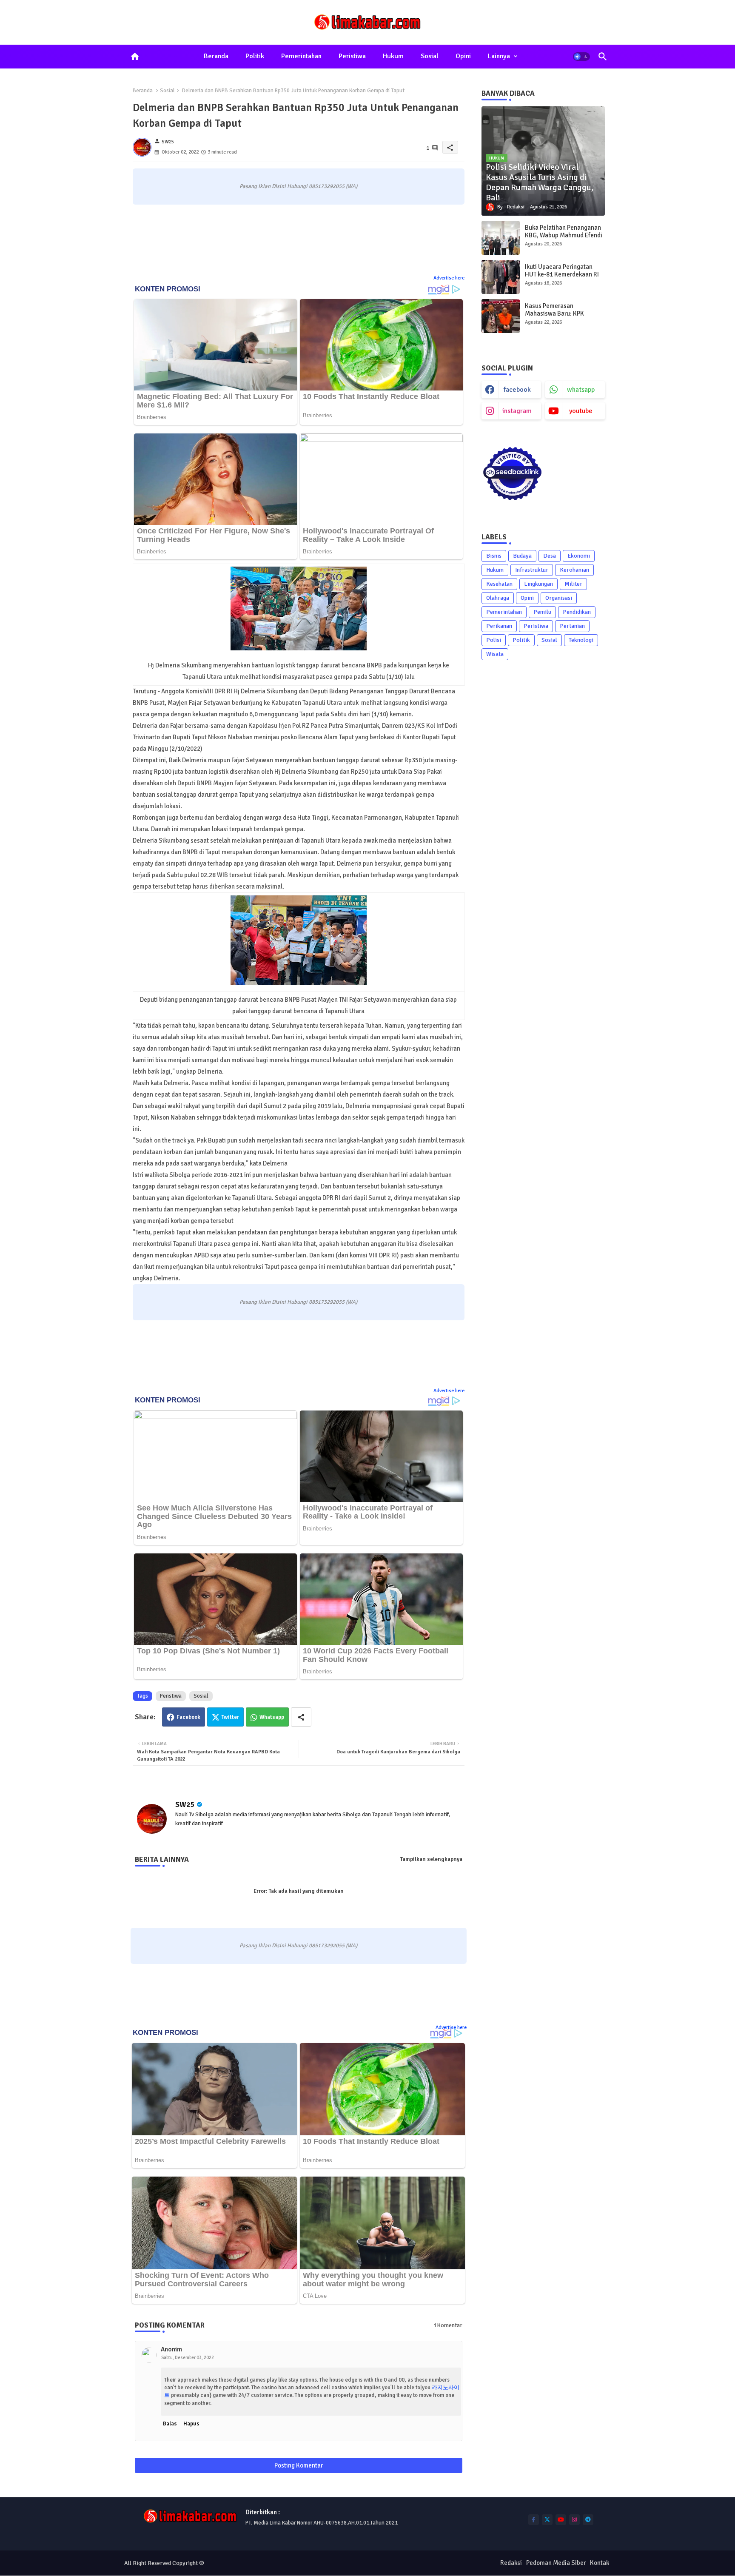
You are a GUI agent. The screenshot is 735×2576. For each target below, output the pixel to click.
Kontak (600, 2563)
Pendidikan (577, 612)
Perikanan (499, 626)
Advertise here (449, 278)
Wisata (495, 654)
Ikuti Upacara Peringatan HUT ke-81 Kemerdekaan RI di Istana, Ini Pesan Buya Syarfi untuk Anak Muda (562, 278)
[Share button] (301, 1717)
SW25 (185, 1804)
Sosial (430, 56)
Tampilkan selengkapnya (431, 1859)
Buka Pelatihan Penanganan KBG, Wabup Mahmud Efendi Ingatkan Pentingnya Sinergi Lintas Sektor (564, 239)
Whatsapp (272, 1717)
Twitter (230, 1717)
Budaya (522, 556)
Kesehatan (499, 584)
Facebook (188, 1717)
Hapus (191, 2424)
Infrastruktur (532, 570)
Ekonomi (579, 556)
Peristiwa (352, 56)
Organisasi (559, 598)
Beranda (216, 56)
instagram (517, 411)
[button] (581, 57)
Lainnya (499, 56)
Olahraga (498, 598)
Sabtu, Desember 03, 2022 (188, 2358)
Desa (550, 556)
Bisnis (494, 556)
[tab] (216, 57)
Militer (573, 584)
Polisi (494, 640)
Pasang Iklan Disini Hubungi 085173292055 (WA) (298, 186)
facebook (517, 390)
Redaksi (511, 2563)
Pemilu (542, 612)
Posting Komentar (299, 2465)
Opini (463, 56)
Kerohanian (574, 570)
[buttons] (534, 2520)
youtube (581, 411)
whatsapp (581, 390)
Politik (255, 56)
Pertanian (572, 626)
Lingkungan (538, 584)
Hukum (393, 56)
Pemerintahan (301, 56)
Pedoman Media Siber (556, 2563)
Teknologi (581, 640)
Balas (170, 2424)
